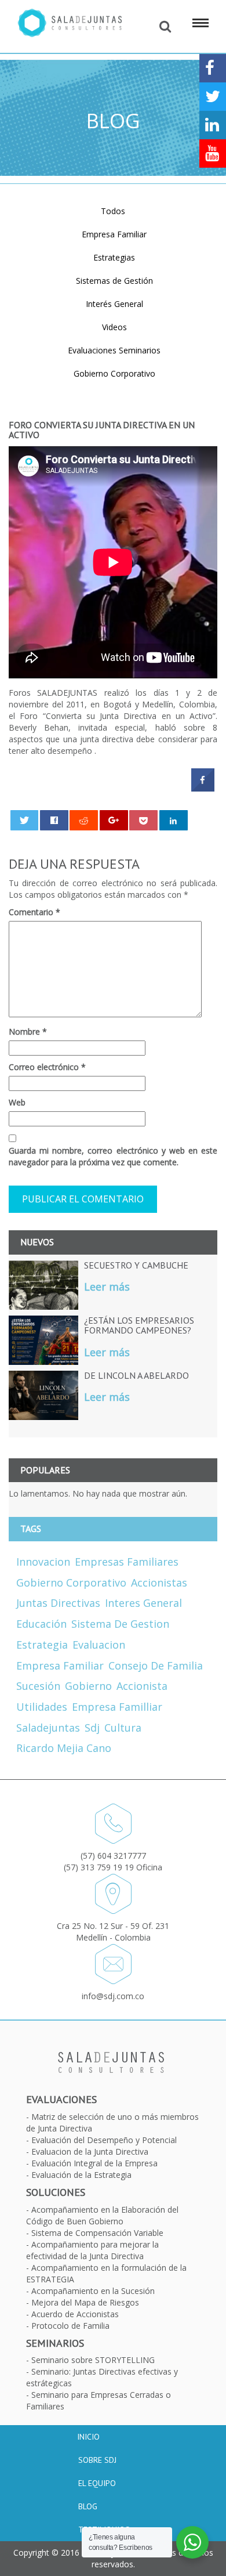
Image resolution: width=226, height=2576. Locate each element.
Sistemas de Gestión (114, 281)
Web (17, 1102)
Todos (113, 211)
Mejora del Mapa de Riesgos (85, 2302)
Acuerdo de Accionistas (75, 2314)
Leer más (107, 1287)
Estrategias (114, 257)
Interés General (114, 304)
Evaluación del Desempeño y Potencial (104, 2140)
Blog (88, 2506)
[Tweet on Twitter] (25, 820)
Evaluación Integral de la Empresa (94, 2163)
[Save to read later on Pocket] (143, 820)
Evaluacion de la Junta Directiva (90, 2152)
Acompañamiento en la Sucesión (93, 2291)
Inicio (88, 2437)
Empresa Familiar (114, 234)
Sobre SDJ (97, 2460)
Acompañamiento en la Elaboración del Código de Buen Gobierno (102, 2215)
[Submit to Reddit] (84, 820)
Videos (114, 327)
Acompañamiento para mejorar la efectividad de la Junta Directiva (92, 2250)
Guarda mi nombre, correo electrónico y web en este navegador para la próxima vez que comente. (113, 1156)
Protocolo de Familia (70, 2326)
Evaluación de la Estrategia (81, 2175)
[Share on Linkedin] (174, 820)
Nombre (28, 1032)
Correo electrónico (47, 1067)
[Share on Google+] (114, 820)
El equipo (97, 2483)
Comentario (34, 912)
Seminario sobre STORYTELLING (93, 2360)
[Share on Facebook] (203, 788)
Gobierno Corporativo (114, 373)
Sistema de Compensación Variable (97, 2233)
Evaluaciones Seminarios (114, 350)
